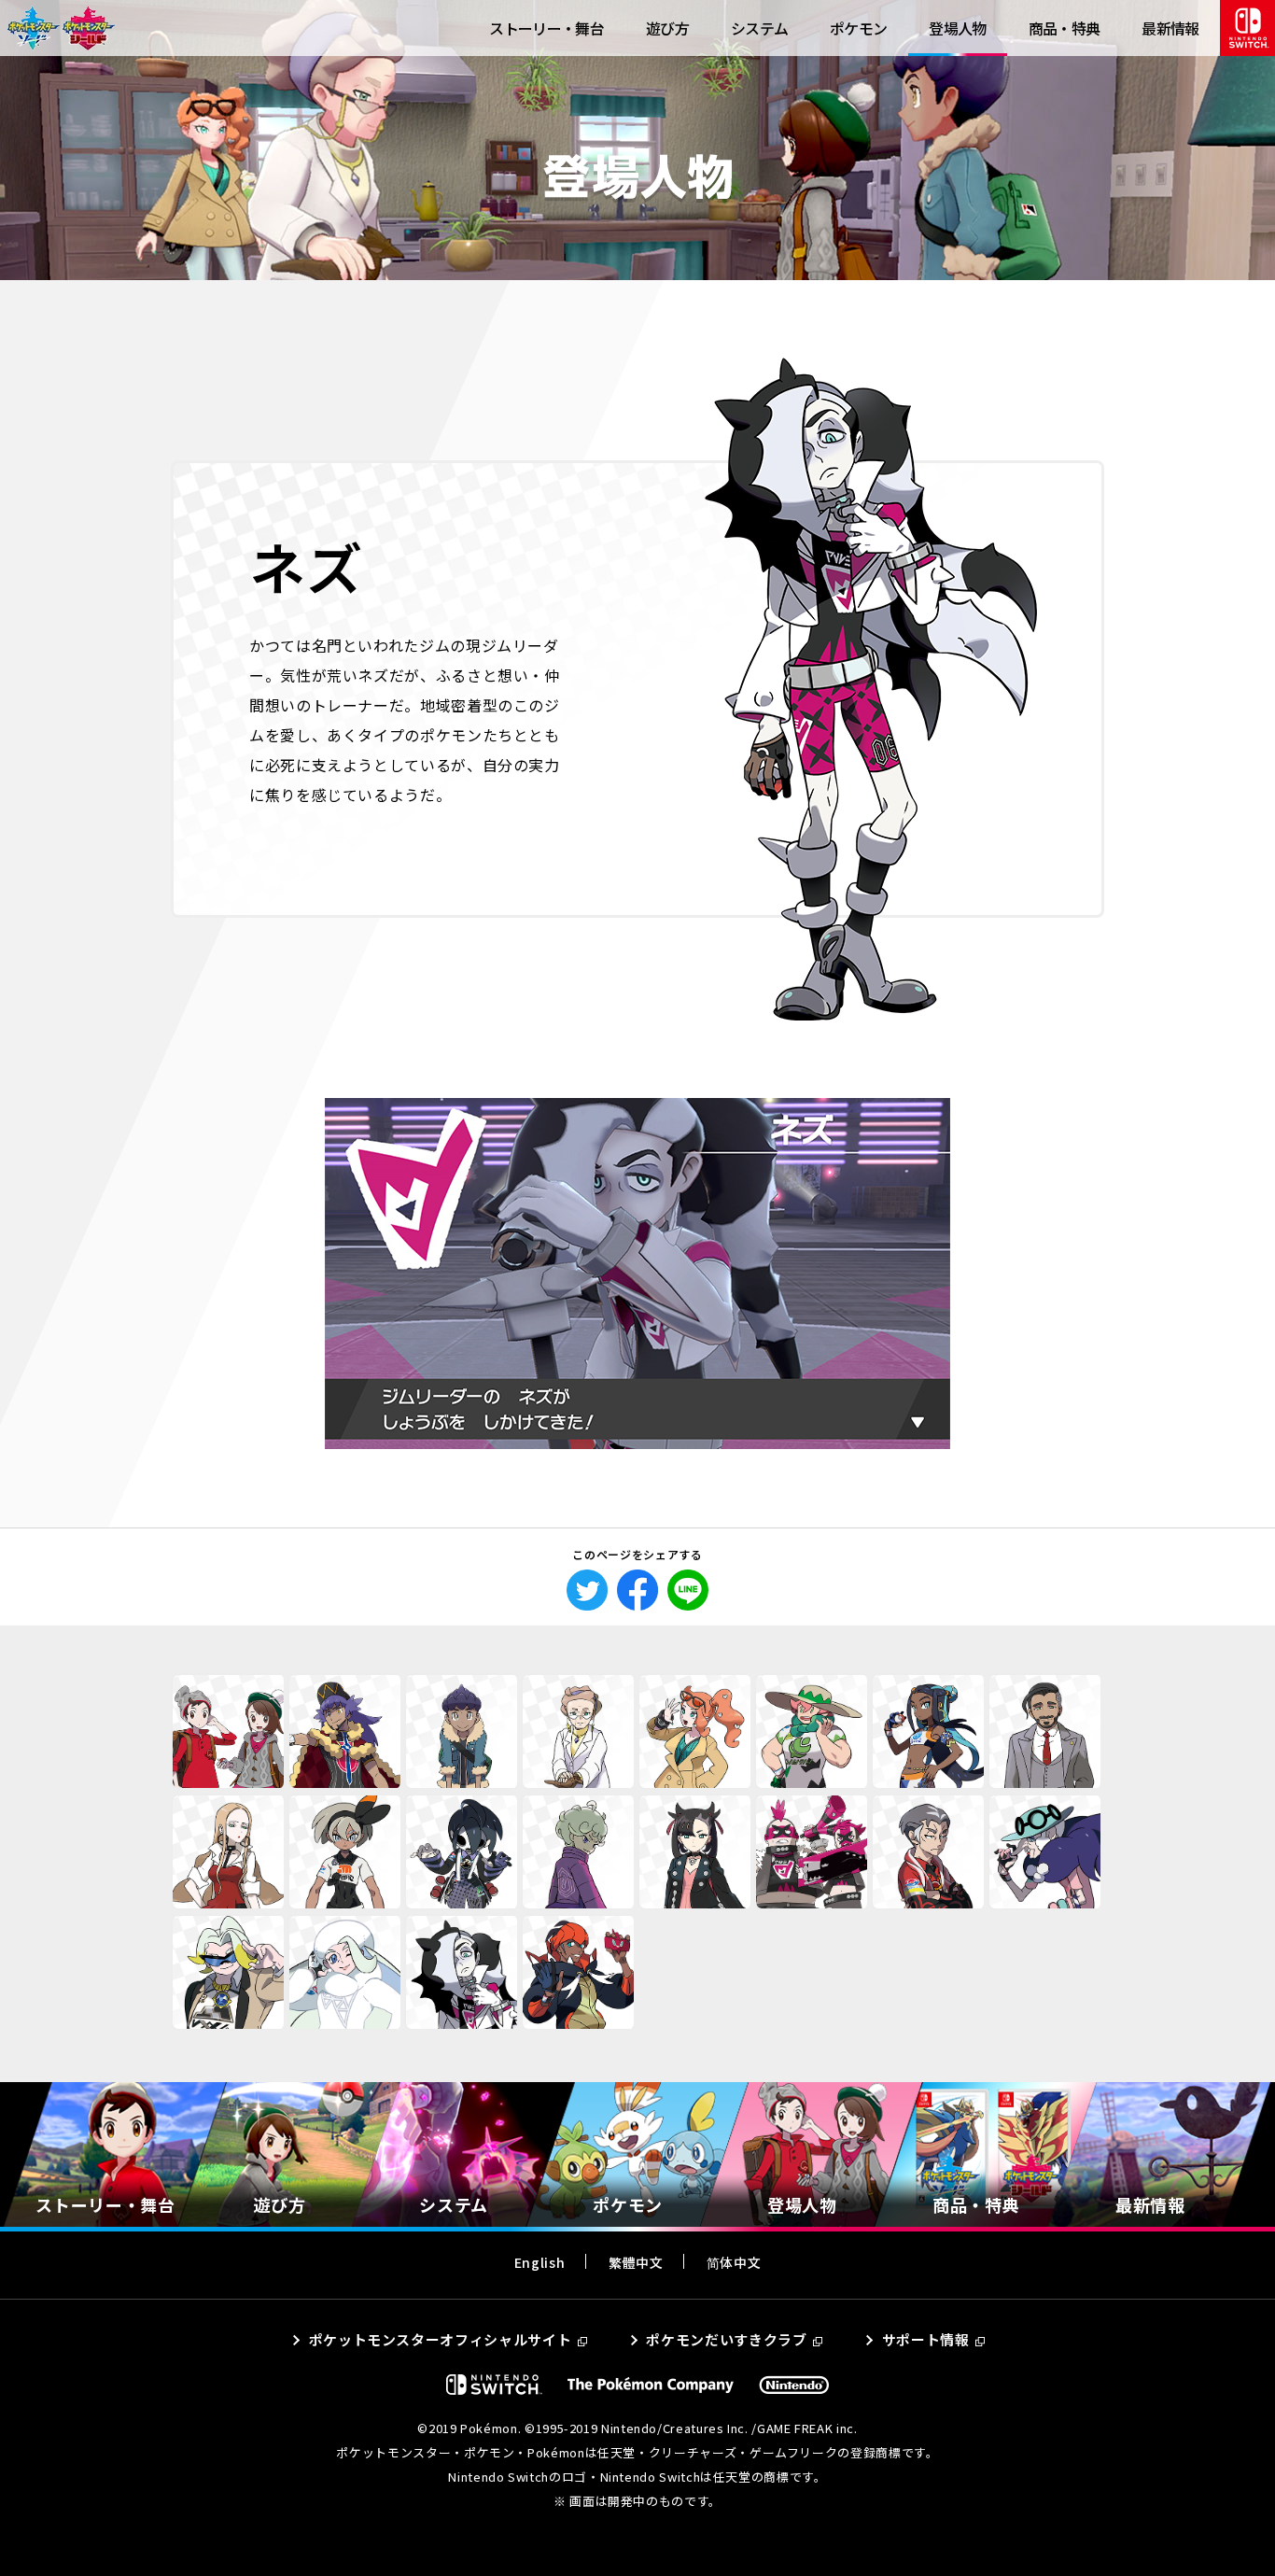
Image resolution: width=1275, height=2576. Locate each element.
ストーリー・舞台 (546, 28)
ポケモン (858, 28)
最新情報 (1170, 28)
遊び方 (667, 28)
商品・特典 (1065, 28)
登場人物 (957, 28)
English (539, 2262)
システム (759, 28)
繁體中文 (636, 2262)
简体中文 (734, 2262)
